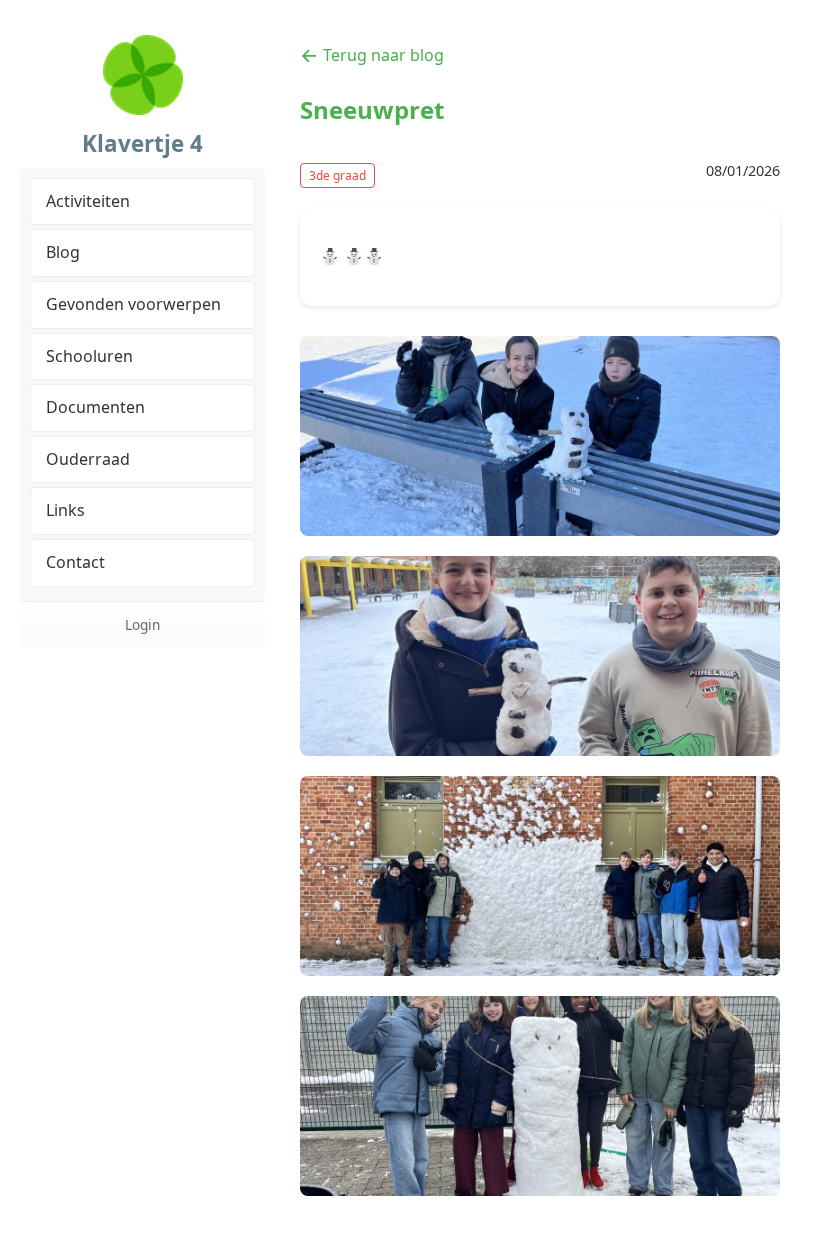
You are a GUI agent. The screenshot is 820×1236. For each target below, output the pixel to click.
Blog (63, 252)
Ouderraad (88, 459)
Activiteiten (88, 201)
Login (142, 624)
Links (65, 510)
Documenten (95, 407)
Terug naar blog (383, 55)
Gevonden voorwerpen (133, 304)
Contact (75, 562)
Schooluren (89, 356)
